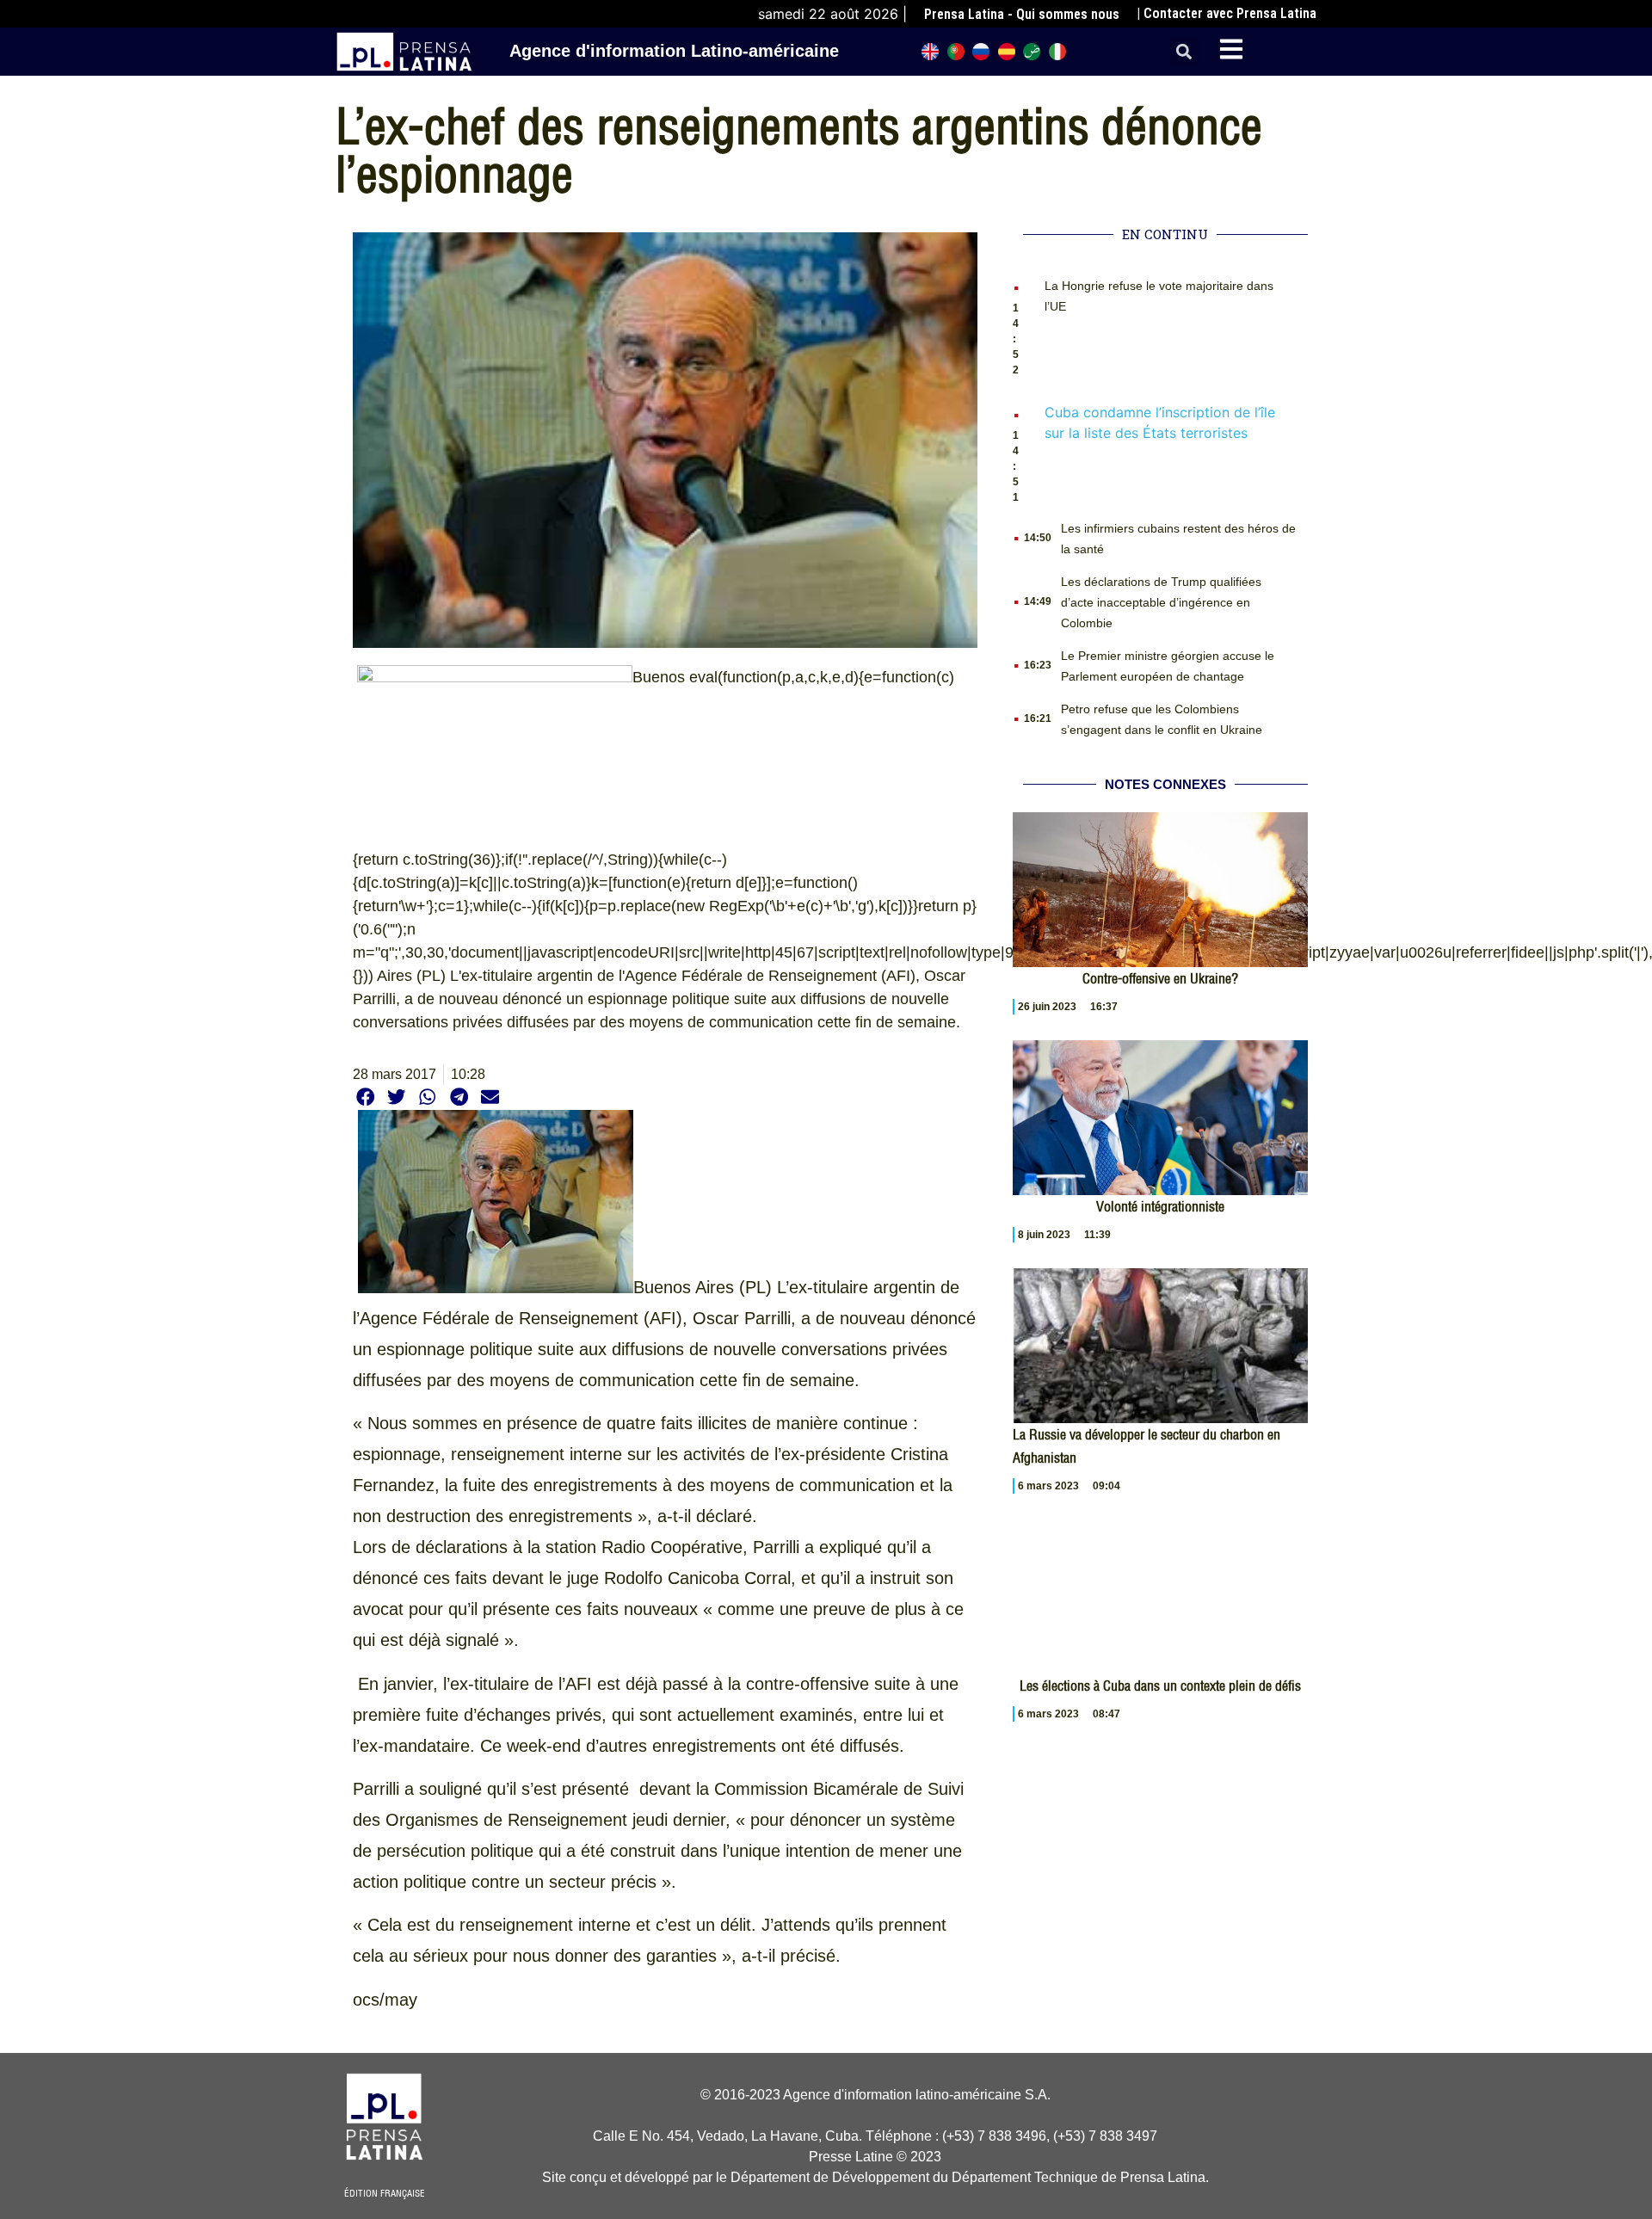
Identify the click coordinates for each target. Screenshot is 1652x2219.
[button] (1184, 52)
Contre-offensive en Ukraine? (1160, 978)
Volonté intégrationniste (1160, 1206)
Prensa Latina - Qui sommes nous (1022, 14)
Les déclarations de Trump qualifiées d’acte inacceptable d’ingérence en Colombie (1161, 602)
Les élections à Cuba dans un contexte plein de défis (1160, 1686)
